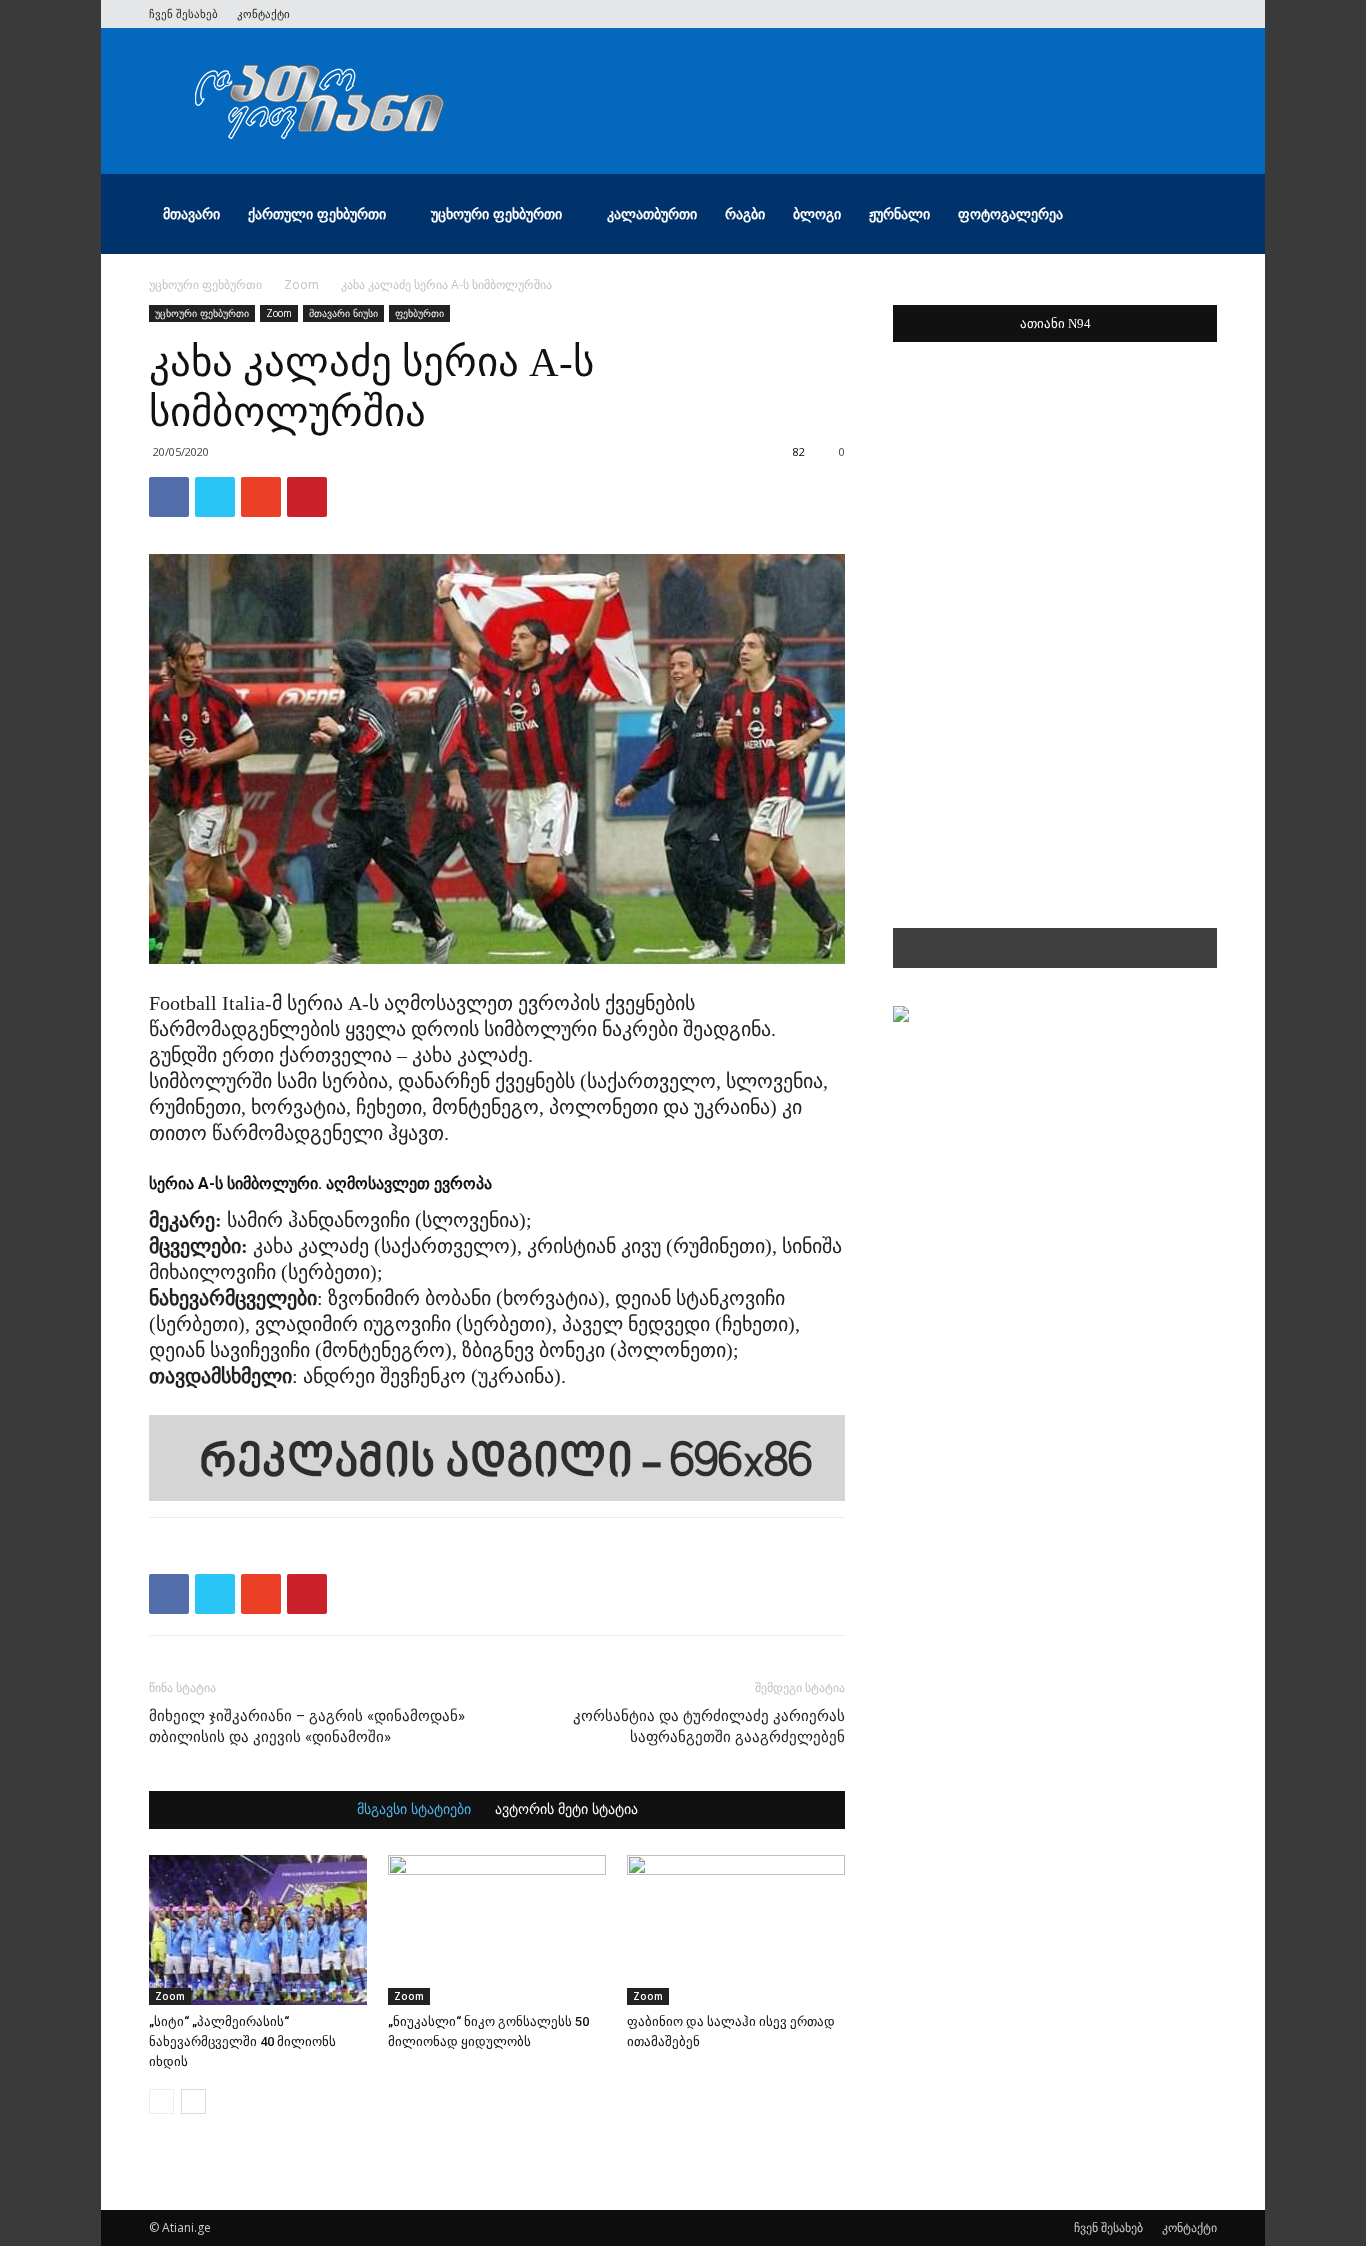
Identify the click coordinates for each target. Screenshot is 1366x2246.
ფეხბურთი (419, 313)
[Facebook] (1070, 14)
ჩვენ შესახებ (183, 13)
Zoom (301, 284)
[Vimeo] (1136, 14)
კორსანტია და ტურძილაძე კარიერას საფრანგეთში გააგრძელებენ (709, 1726)
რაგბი (745, 213)
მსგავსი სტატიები (414, 1810)
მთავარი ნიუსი (343, 313)
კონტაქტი (263, 13)
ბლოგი (817, 213)
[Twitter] (1103, 14)
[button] (1193, 215)
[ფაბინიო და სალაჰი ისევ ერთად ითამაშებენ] (736, 1930)
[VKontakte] (1169, 14)
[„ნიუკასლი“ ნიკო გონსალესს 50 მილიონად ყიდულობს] (497, 1930)
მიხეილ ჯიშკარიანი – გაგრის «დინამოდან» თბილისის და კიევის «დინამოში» (307, 1726)
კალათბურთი (652, 213)
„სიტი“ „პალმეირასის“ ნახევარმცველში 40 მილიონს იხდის (242, 2041)
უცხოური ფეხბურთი (496, 213)
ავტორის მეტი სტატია (566, 1810)
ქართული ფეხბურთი (317, 213)
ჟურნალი (899, 213)
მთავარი (191, 213)
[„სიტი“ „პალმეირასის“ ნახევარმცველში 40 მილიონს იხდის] (258, 1930)
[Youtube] (1202, 14)
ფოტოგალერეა (1010, 213)
